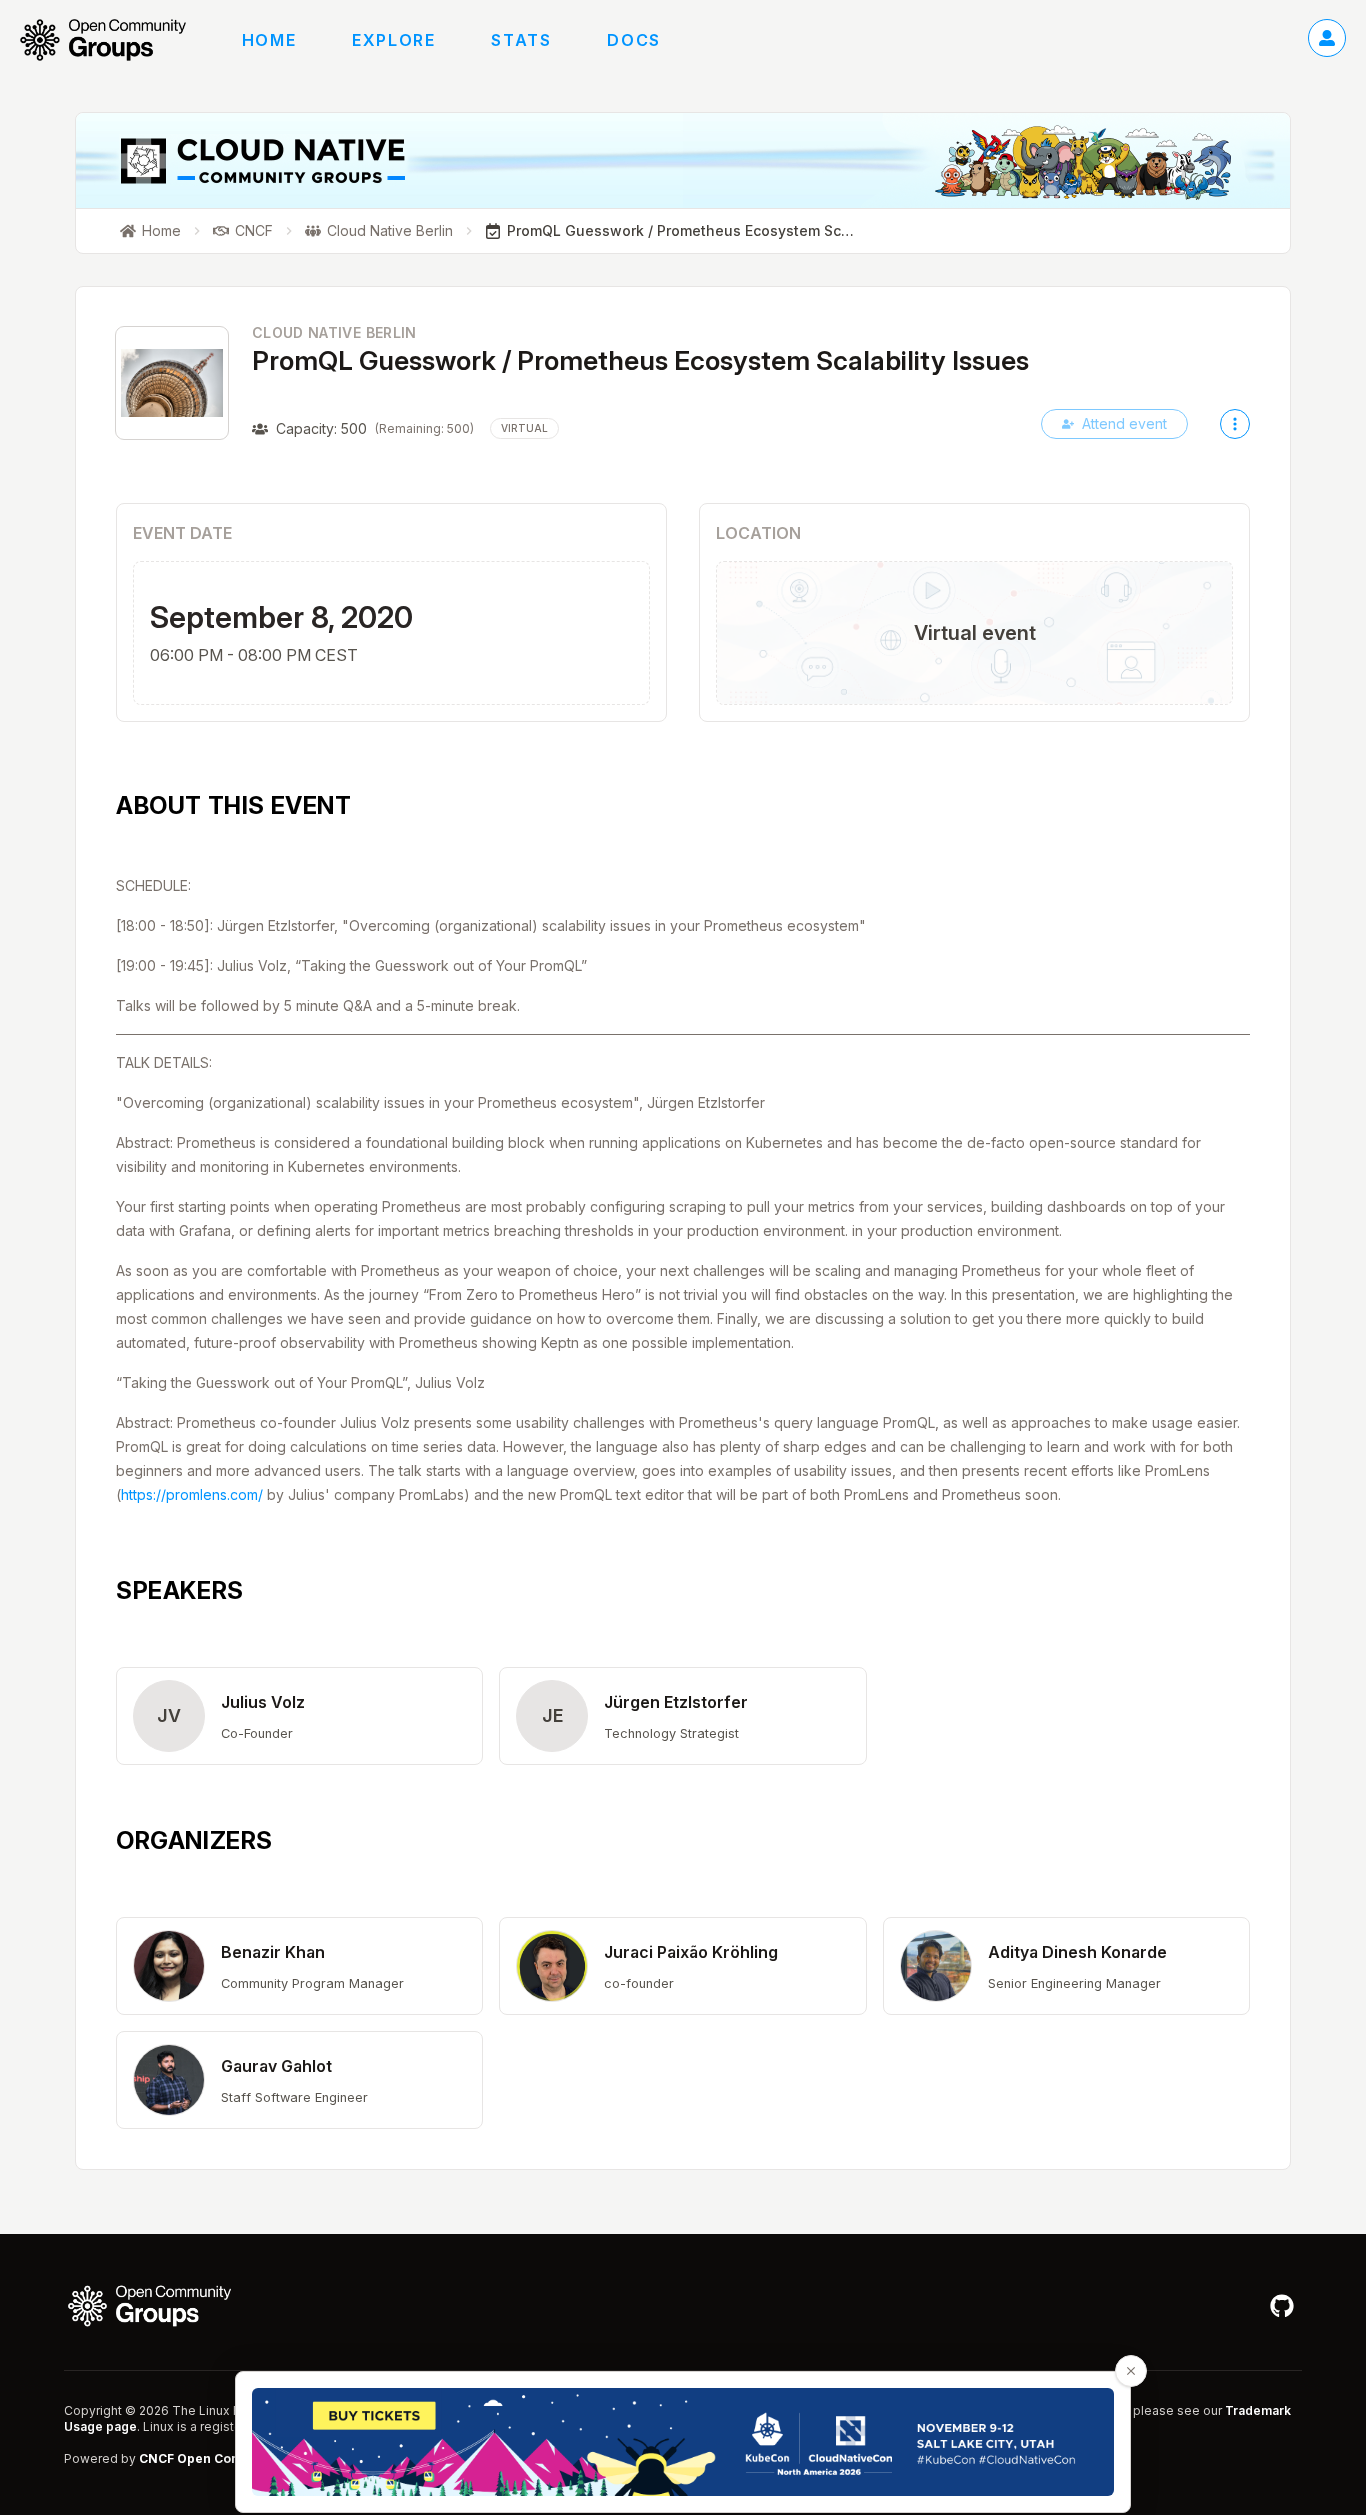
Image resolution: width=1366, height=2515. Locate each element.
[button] (299, 1716)
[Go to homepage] (113, 40)
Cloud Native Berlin (334, 332)
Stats (521, 40)
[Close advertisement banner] (1131, 2371)
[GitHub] (1282, 2306)
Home (269, 40)
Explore (393, 40)
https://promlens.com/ (192, 1494)
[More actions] (1235, 424)
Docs (633, 40)
